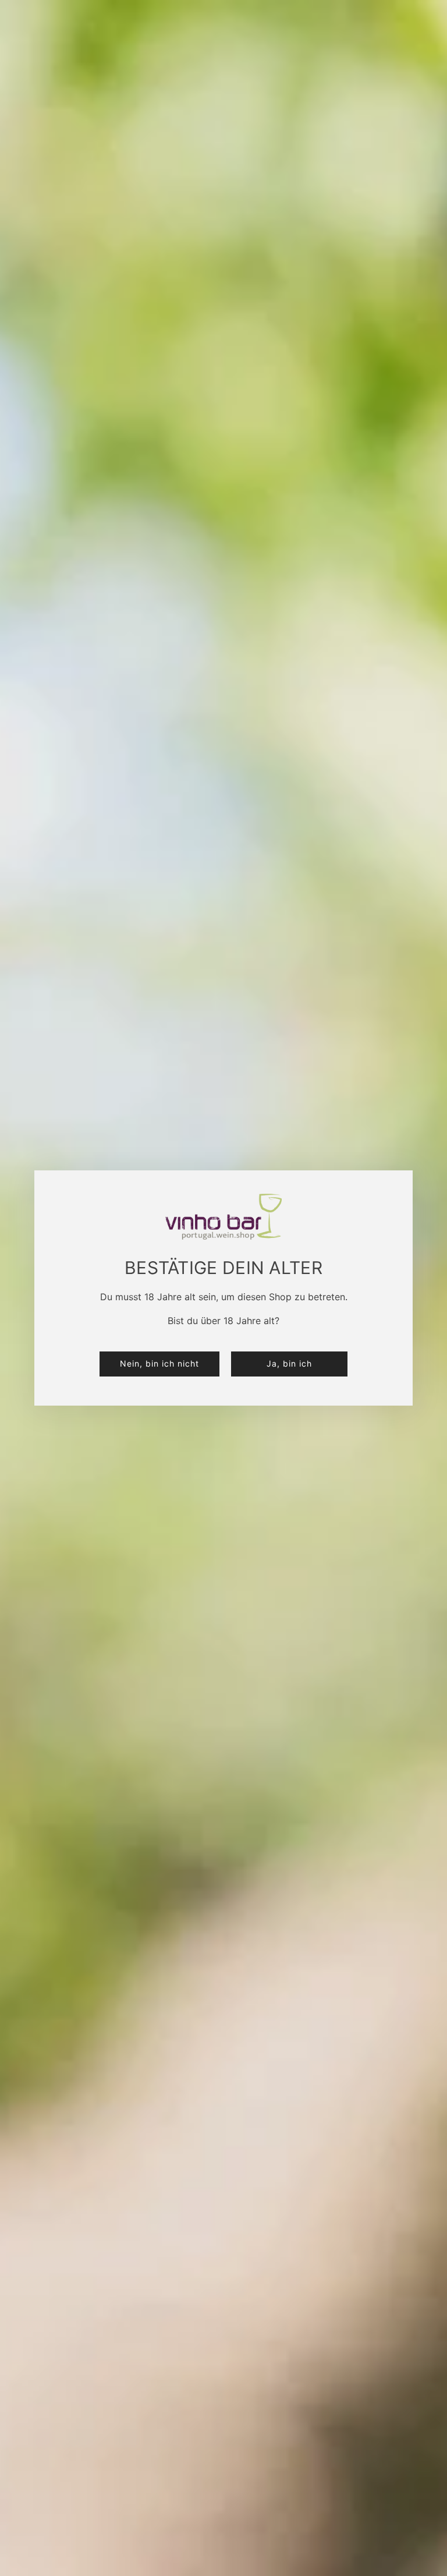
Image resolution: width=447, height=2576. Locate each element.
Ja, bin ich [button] (289, 1363)
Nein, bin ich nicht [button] (159, 1363)
